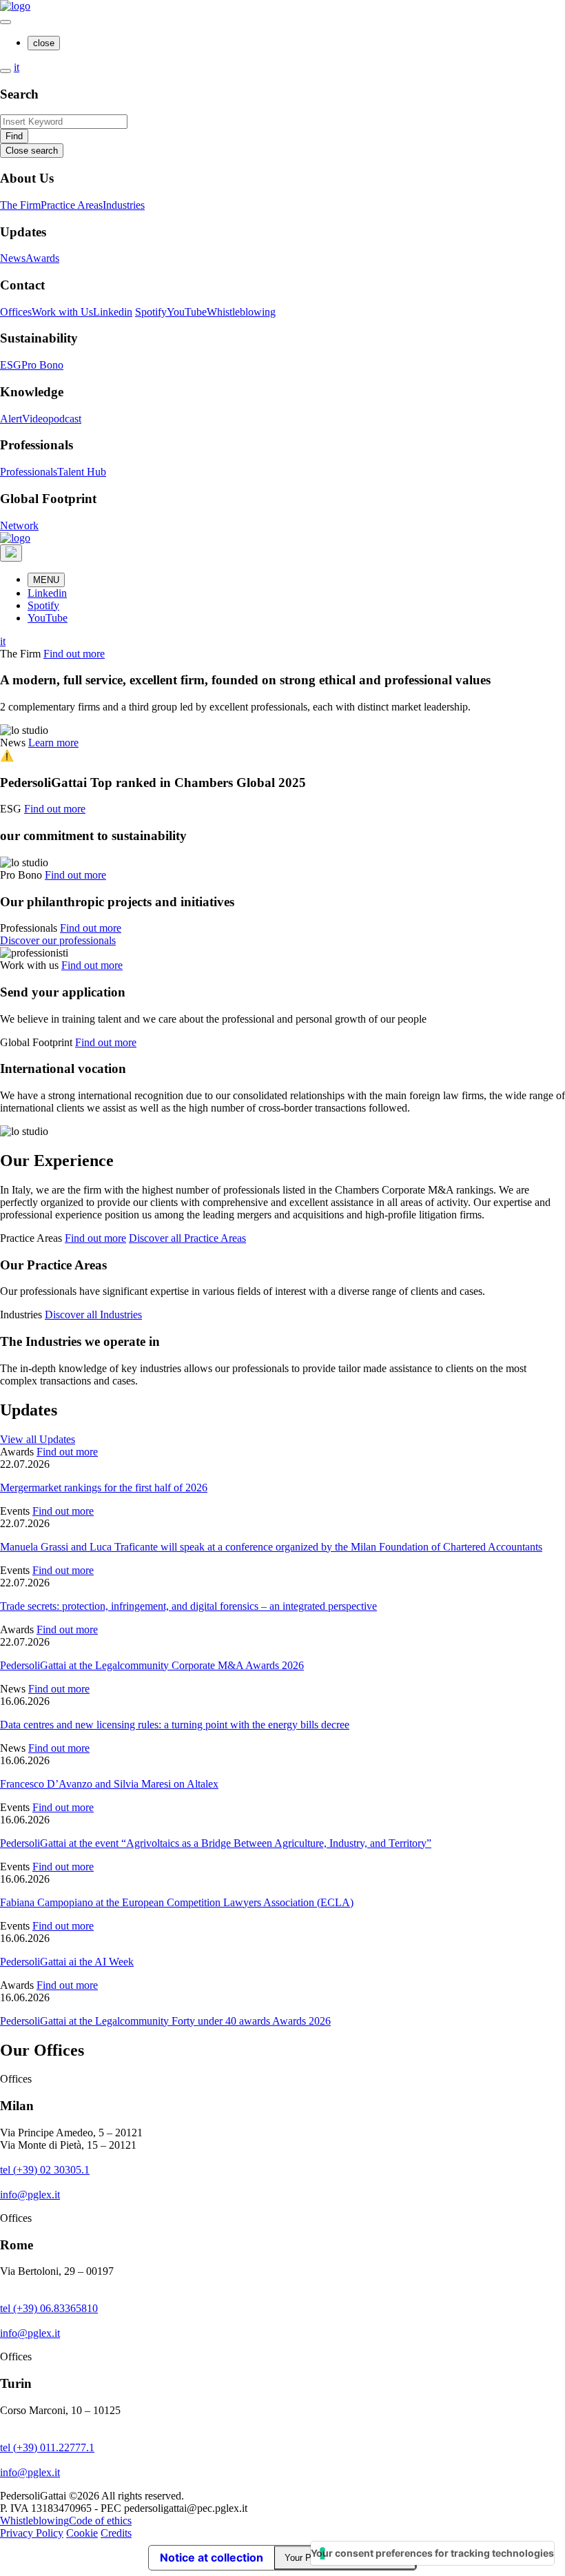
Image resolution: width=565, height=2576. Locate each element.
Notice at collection (212, 2557)
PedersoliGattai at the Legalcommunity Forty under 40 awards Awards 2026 (165, 2021)
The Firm (20, 205)
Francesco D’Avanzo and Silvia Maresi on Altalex (109, 1784)
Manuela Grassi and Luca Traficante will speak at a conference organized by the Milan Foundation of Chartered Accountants (271, 1547)
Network (19, 525)
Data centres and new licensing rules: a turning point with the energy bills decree (175, 1725)
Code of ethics (100, 2521)
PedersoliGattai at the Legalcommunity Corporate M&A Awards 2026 (152, 1665)
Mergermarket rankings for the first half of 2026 (104, 1488)
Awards (42, 258)
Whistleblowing (241, 312)
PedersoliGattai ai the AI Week (67, 1962)
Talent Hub (82, 472)
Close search (32, 151)
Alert (11, 419)
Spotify (151, 312)
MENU (46, 580)
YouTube (187, 312)
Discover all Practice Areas (187, 1238)
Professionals (29, 472)
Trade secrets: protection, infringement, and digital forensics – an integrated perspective (188, 1606)
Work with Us (62, 312)
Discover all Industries (93, 1315)
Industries (124, 205)
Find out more (74, 654)
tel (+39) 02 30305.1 (45, 2170)
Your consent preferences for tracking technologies (432, 2553)
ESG (11, 365)
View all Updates (38, 1439)
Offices (16, 312)
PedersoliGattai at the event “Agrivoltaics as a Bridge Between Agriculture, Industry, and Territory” (216, 1843)
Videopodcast (52, 419)
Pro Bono (42, 365)
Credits (116, 2533)
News (13, 258)
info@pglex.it (30, 2195)
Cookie (82, 2533)
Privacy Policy (32, 2533)
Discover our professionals (58, 940)
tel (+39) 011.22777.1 (47, 2447)
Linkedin (113, 312)
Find (14, 136)
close (44, 43)
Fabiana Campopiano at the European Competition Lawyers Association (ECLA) (177, 1902)
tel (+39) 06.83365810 (49, 2308)
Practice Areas (72, 205)
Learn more (53, 743)
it (17, 67)
